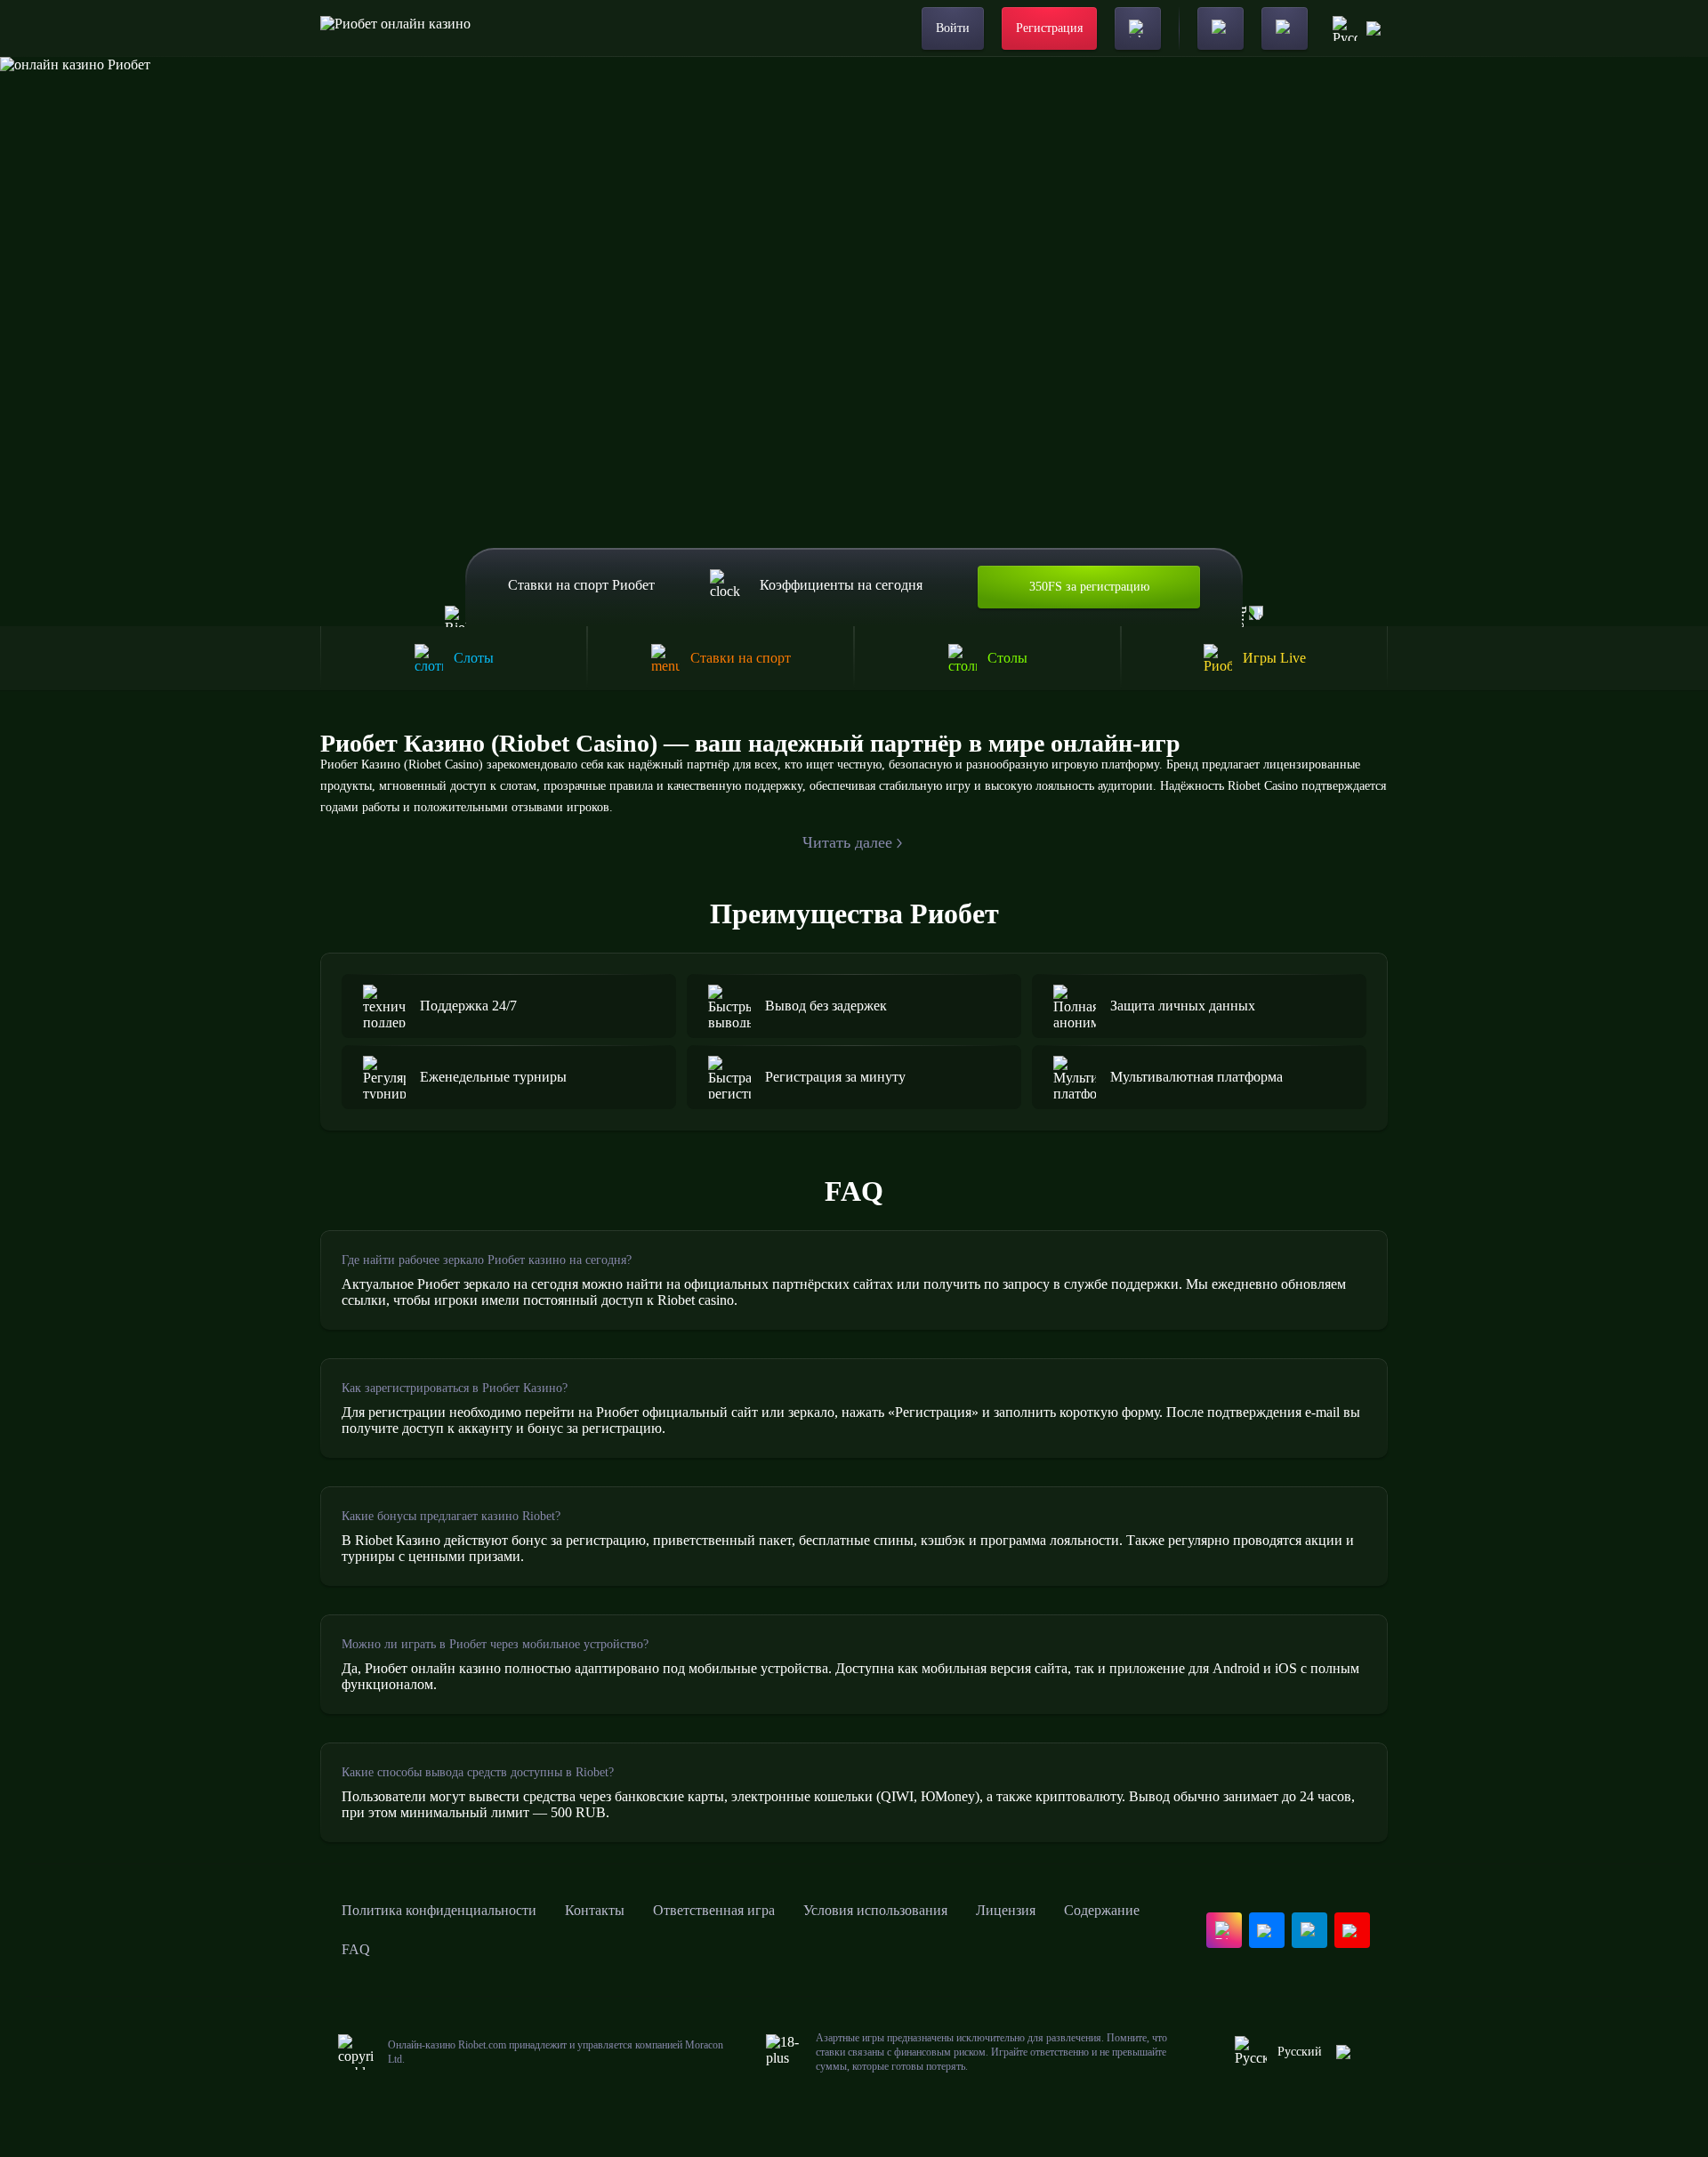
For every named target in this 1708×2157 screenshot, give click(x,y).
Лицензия (1006, 1910)
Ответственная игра (714, 1910)
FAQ (356, 1949)
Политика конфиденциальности (439, 1910)
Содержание (1102, 1910)
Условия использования (875, 1910)
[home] (395, 28)
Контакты (595, 1910)
